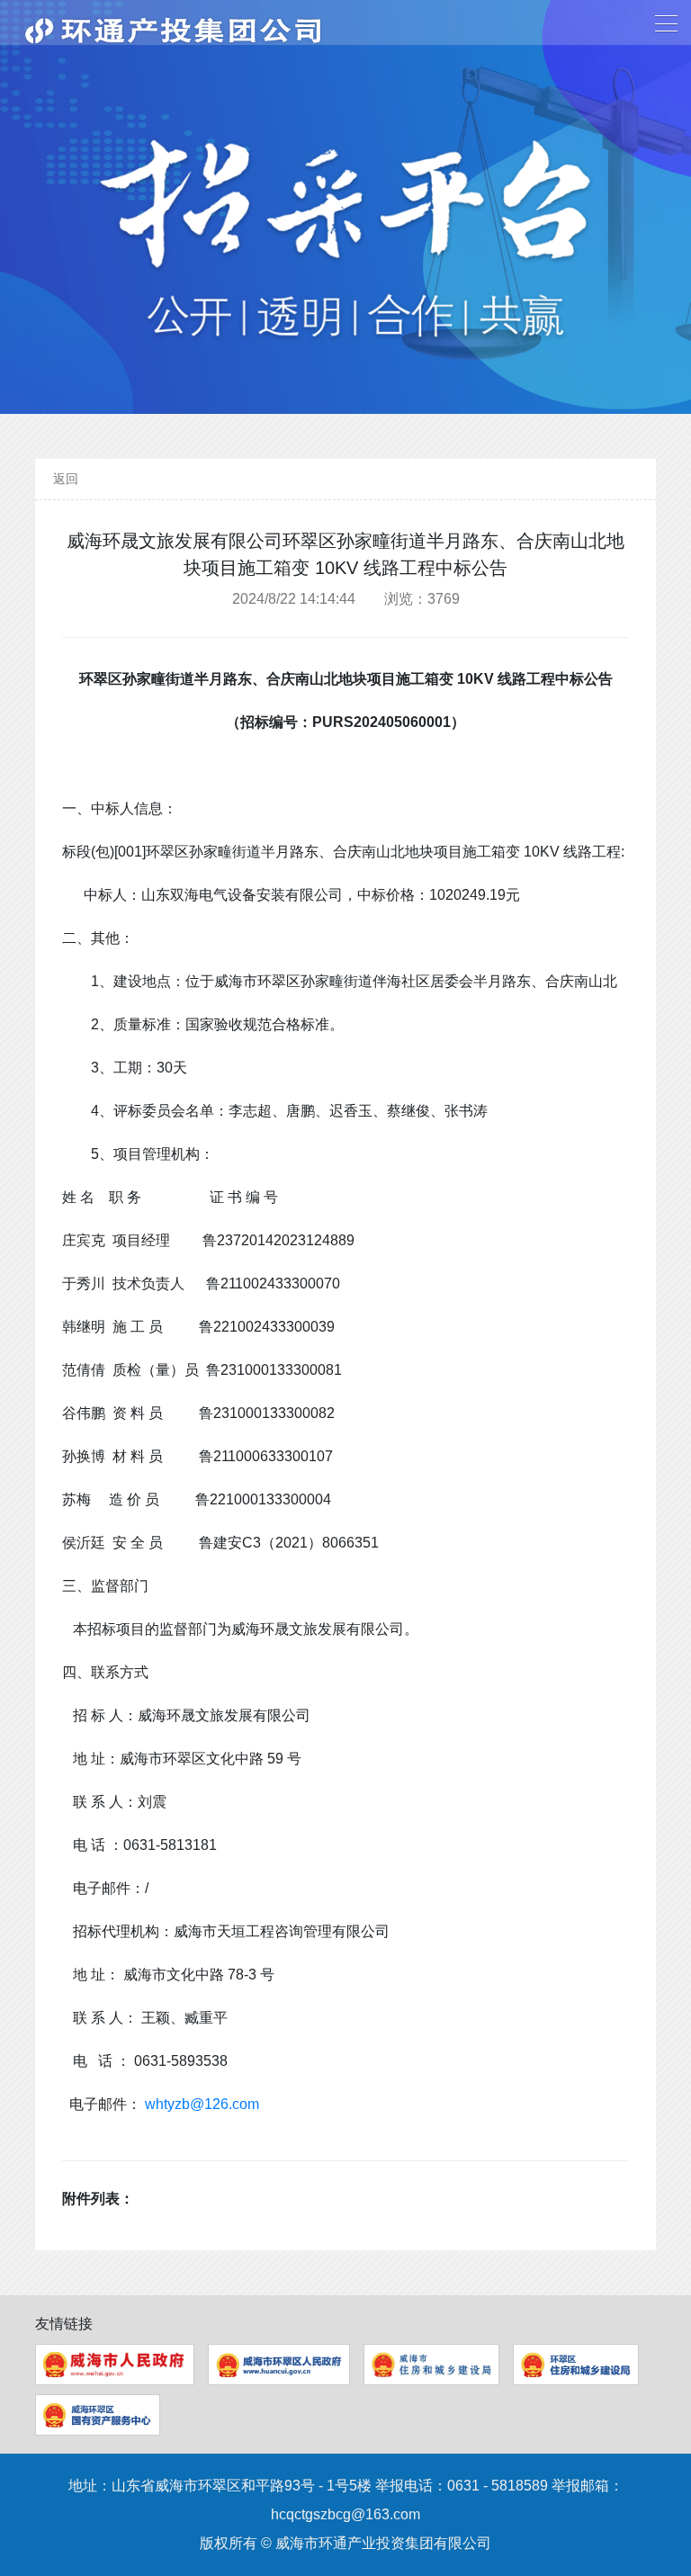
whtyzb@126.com (202, 2104)
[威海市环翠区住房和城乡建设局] (576, 2365)
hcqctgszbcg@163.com (345, 2514)
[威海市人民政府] (115, 2365)
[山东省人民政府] (279, 2365)
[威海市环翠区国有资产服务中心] (98, 2415)
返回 (66, 479)
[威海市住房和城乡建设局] (431, 2365)
